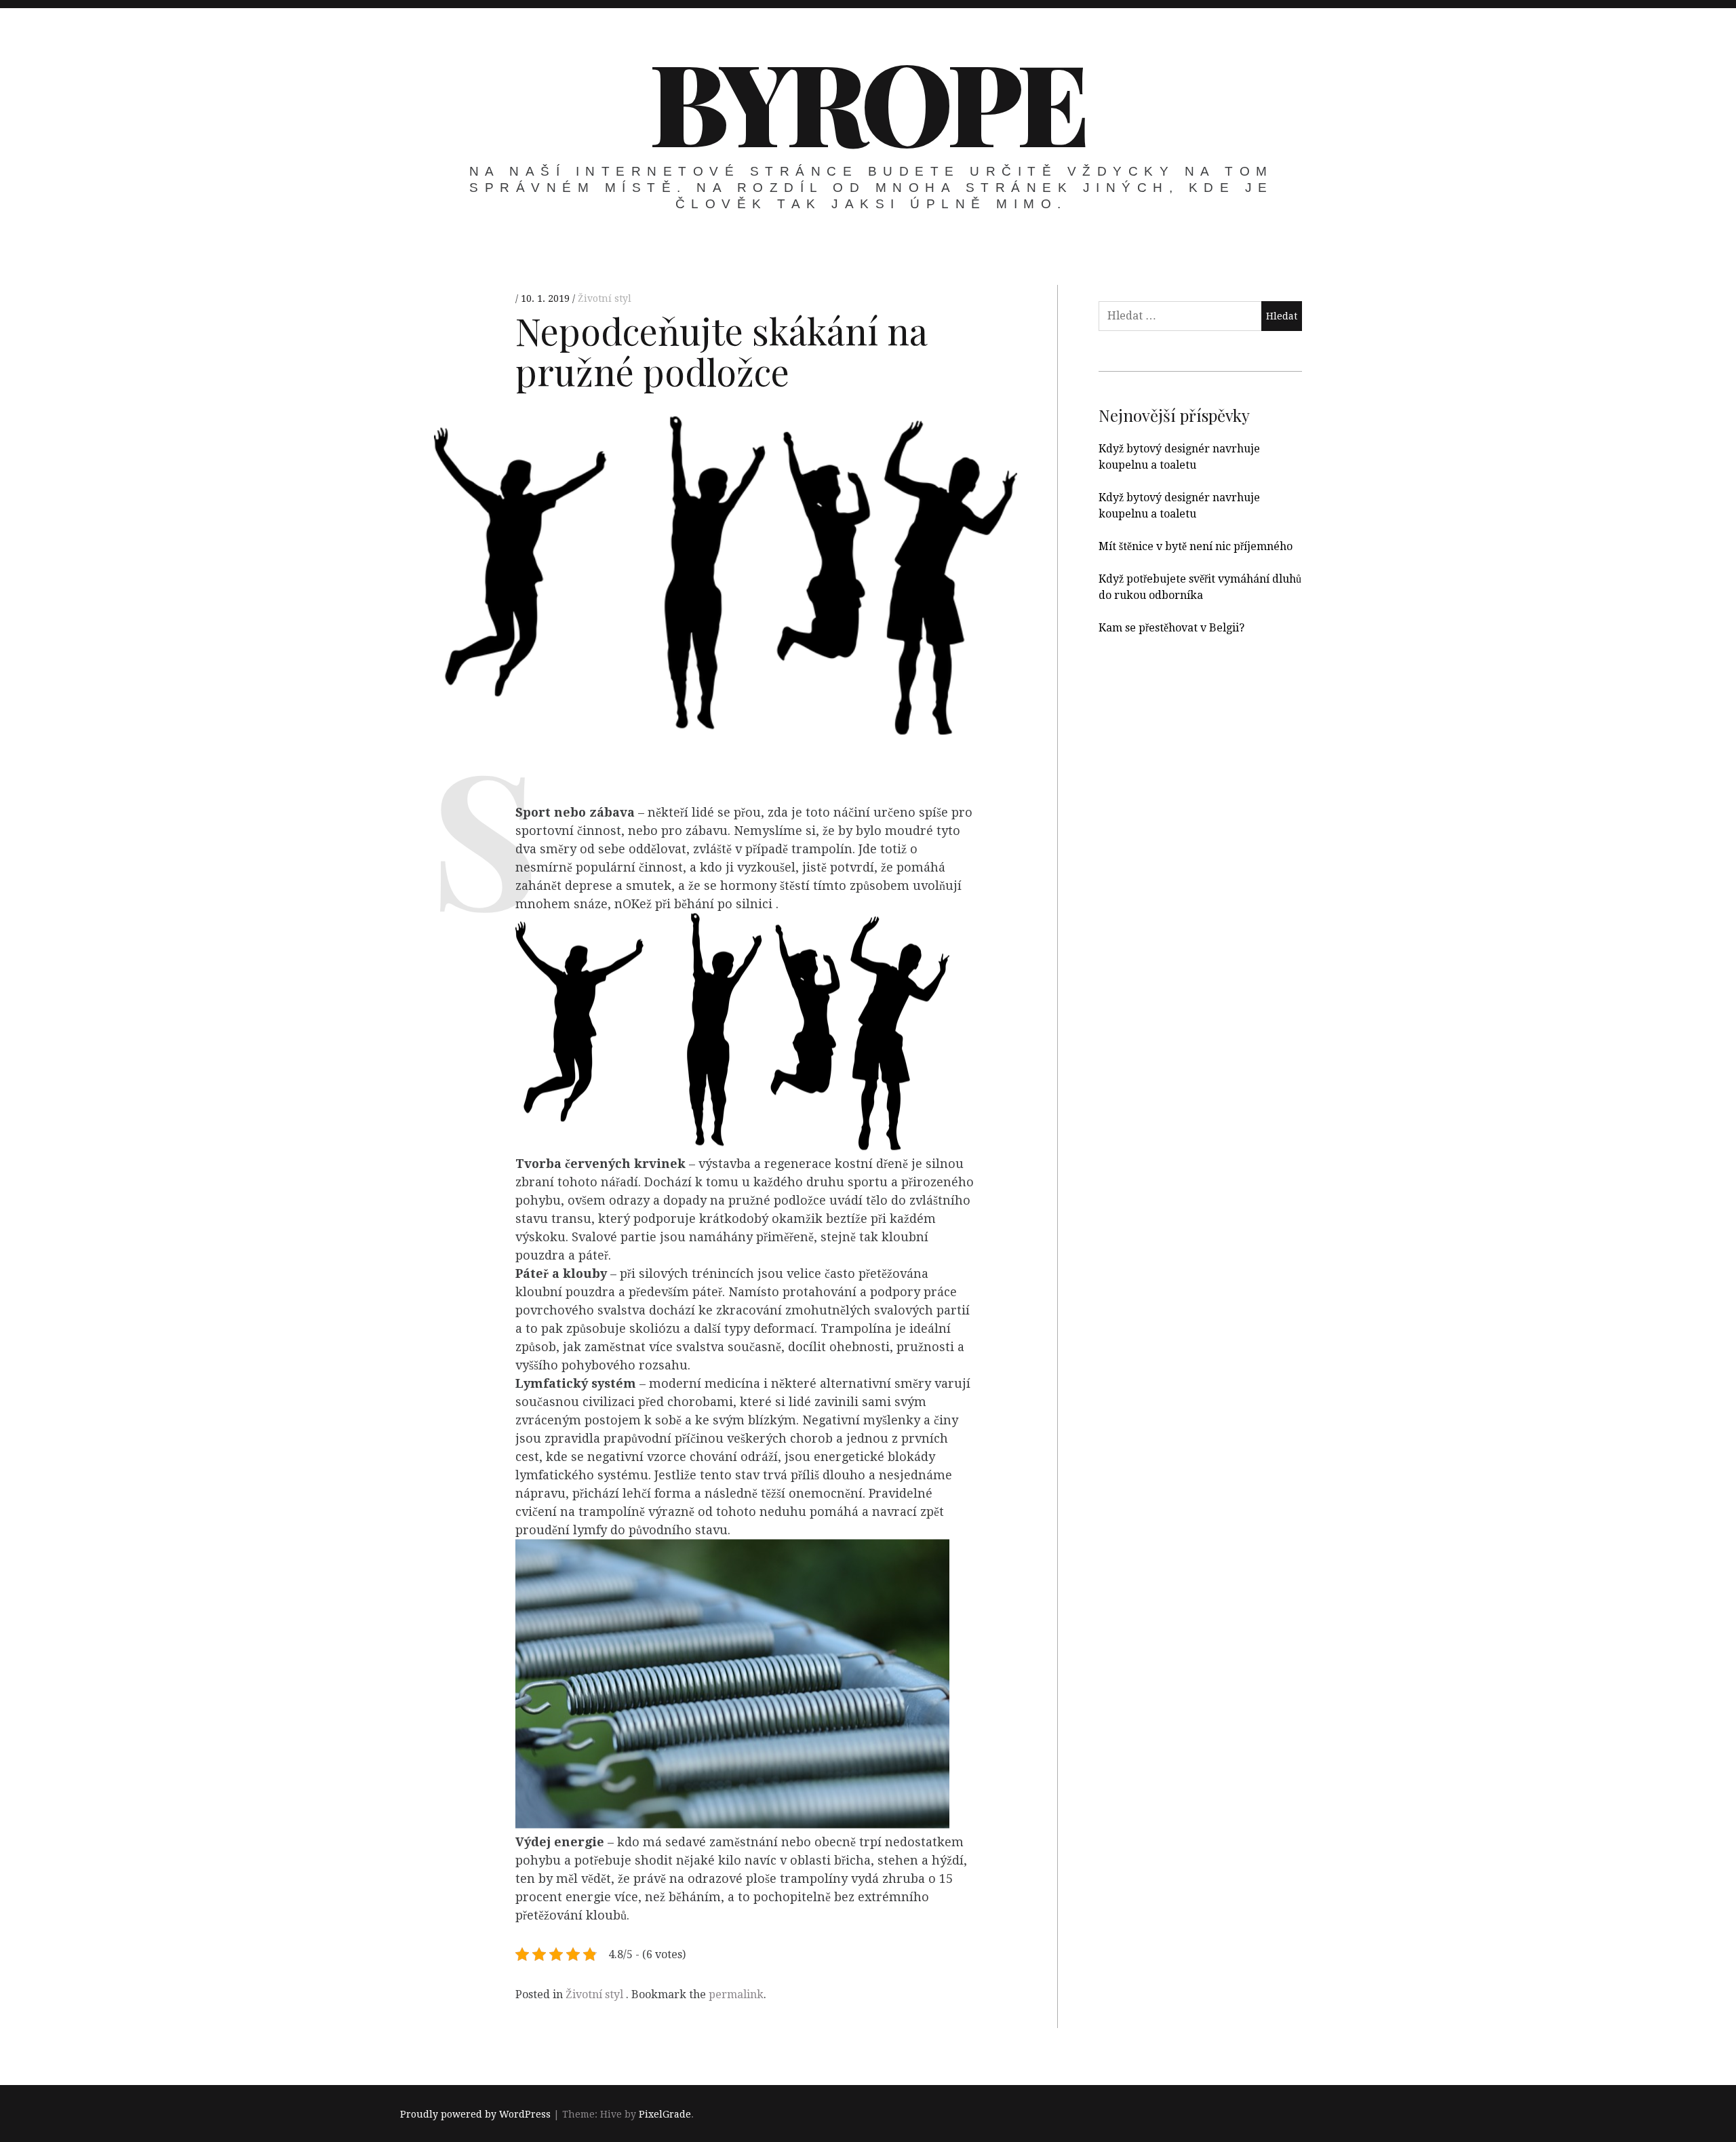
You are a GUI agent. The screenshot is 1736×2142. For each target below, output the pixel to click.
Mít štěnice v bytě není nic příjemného (1196, 546)
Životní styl (605, 298)
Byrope (867, 100)
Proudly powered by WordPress (475, 2114)
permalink (736, 1994)
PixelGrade (665, 2114)
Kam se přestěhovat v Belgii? (1171, 628)
